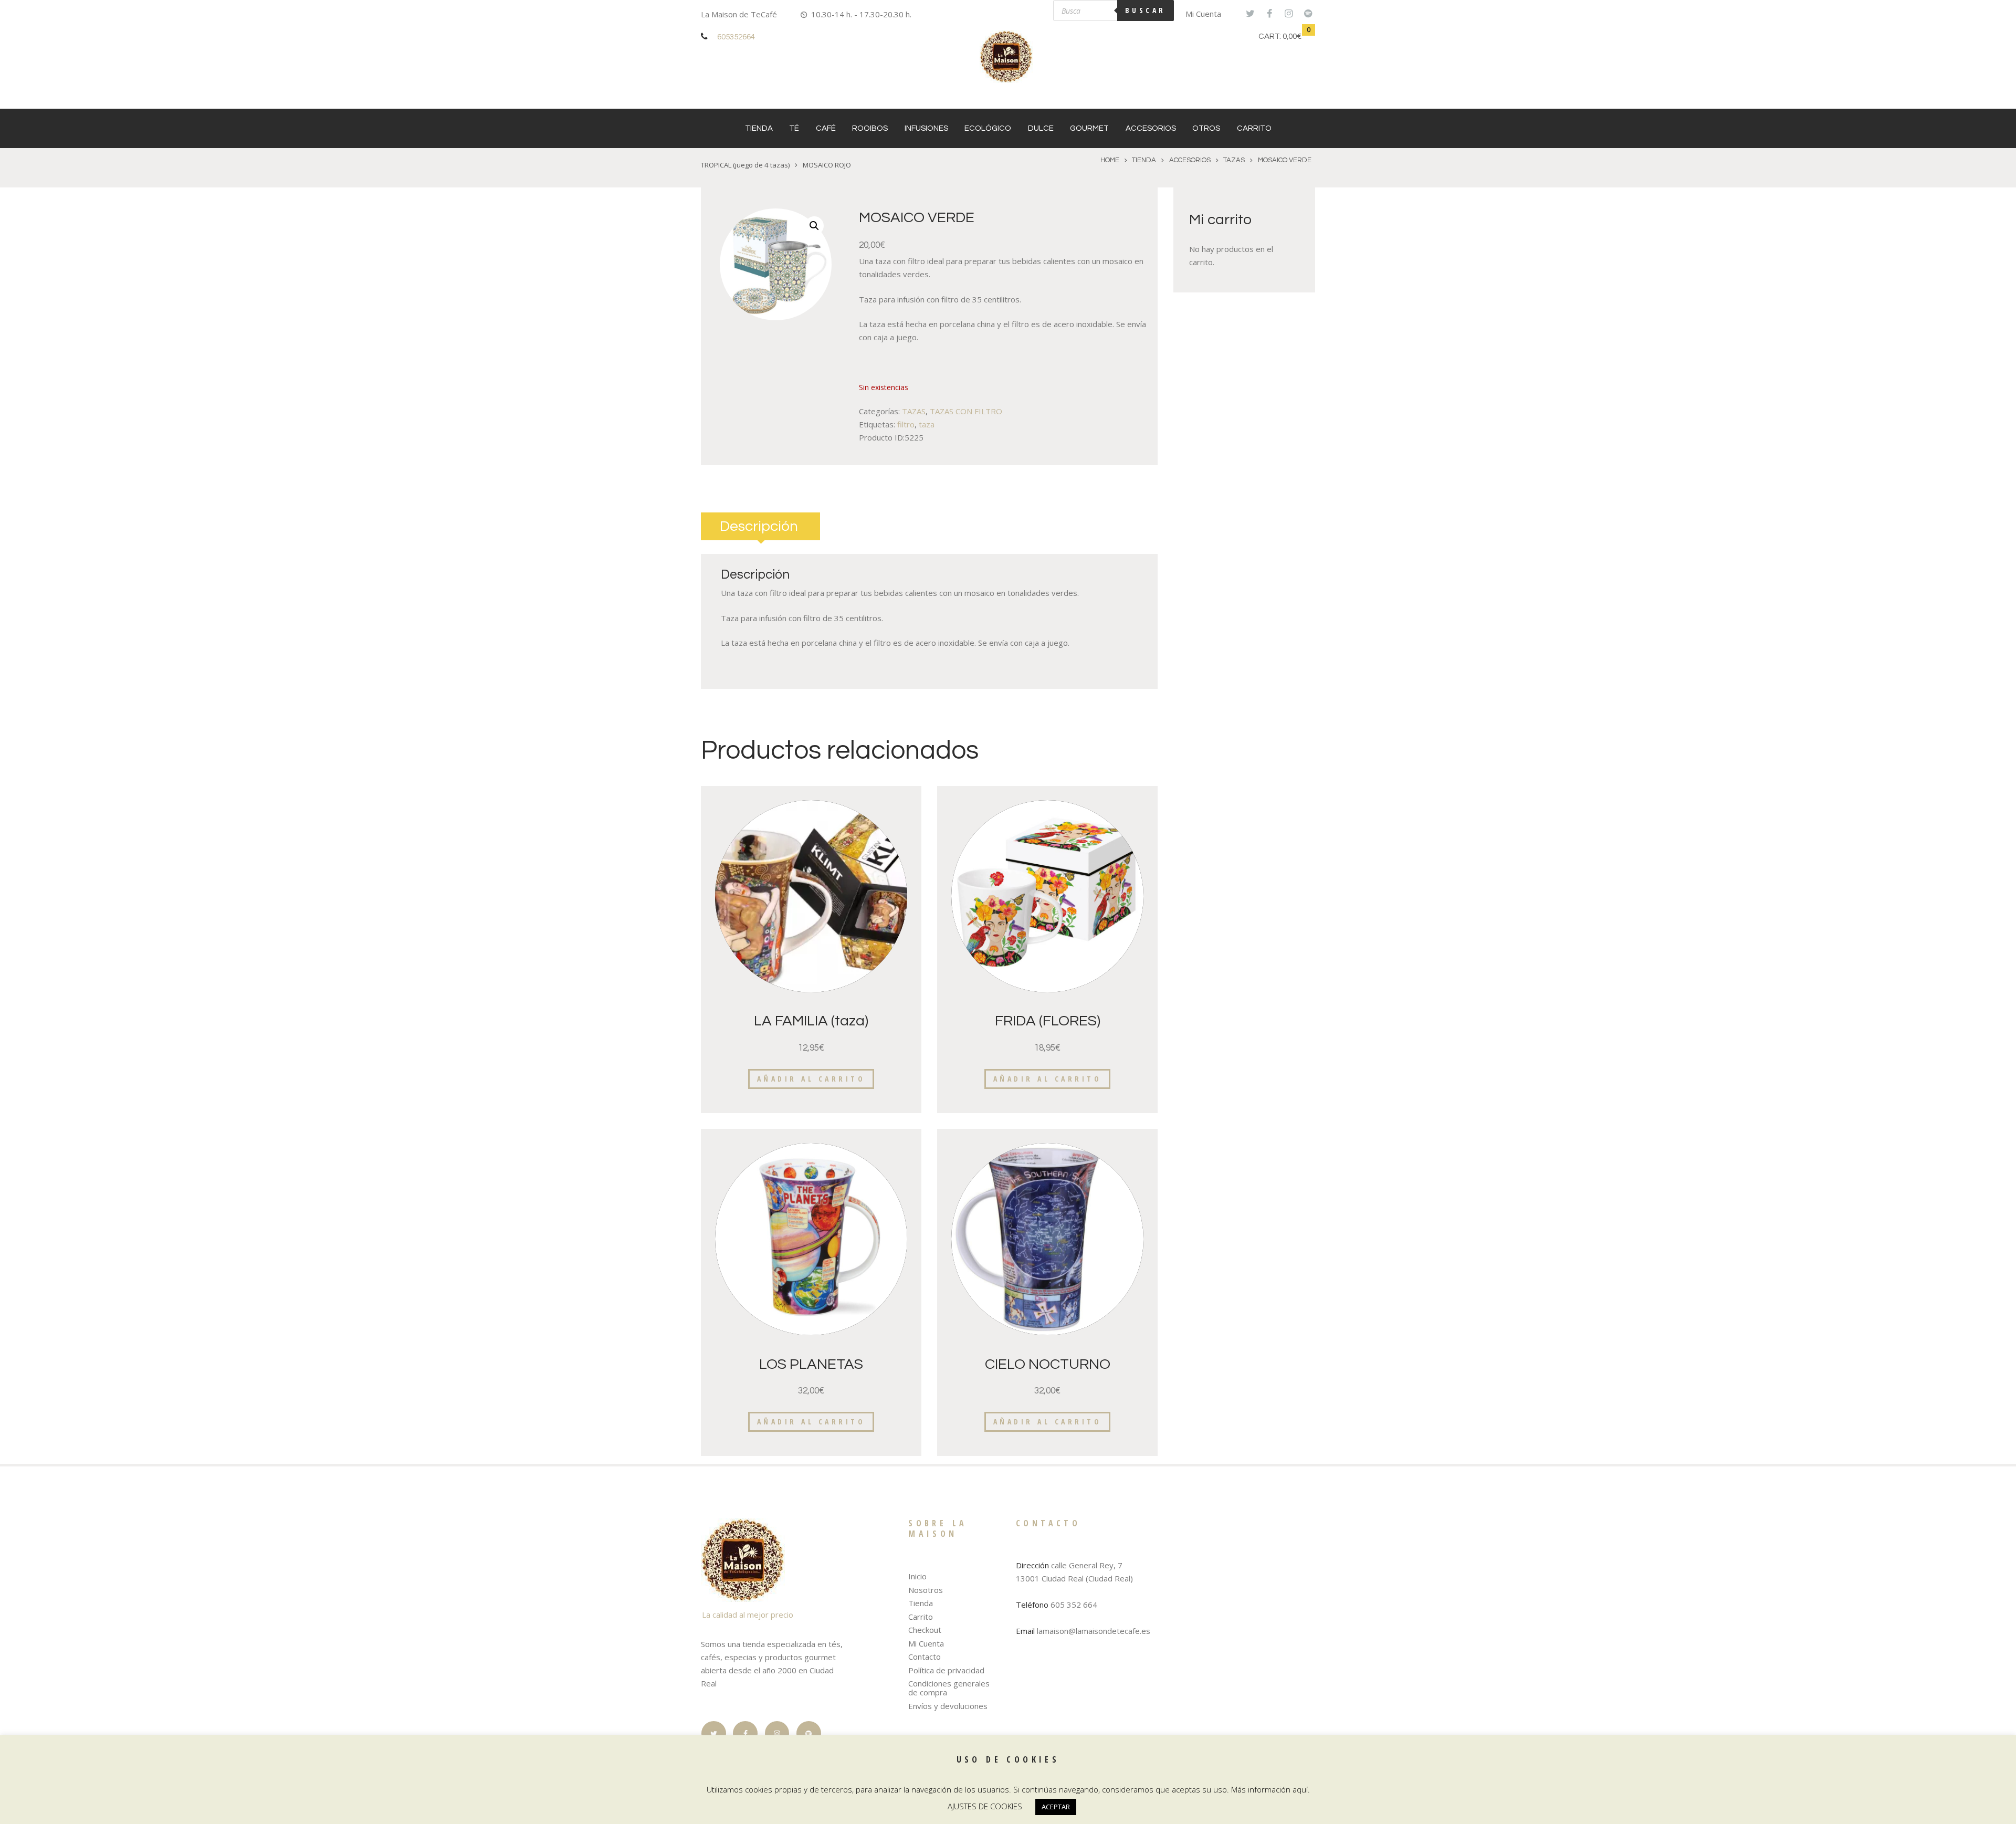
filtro (906, 424)
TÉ (794, 128)
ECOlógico (988, 128)
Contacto (925, 1657)
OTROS (1206, 128)
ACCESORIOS (1151, 128)
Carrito (1254, 128)
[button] (814, 226)
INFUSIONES (926, 128)
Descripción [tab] (759, 526)
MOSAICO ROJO (827, 165)
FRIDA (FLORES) (1048, 1021)
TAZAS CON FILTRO (966, 411)
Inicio (917, 1576)
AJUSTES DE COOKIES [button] (985, 1806)
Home (1110, 160)
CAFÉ (826, 128)
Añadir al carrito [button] (811, 1079)
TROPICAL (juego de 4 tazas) (745, 165)
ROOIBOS (870, 128)
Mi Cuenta (1203, 14)
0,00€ (1292, 36)
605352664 (736, 37)
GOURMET (1089, 128)
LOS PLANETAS (811, 1364)
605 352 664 (1074, 1605)
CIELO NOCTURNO (1048, 1364)
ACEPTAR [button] (1056, 1807)
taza (927, 424)
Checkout (925, 1630)
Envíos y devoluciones (948, 1706)
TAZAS (1234, 160)
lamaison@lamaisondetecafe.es (1094, 1631)
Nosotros (926, 1590)
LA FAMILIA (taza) (811, 1021)
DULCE (1041, 128)
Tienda (759, 128)
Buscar (1146, 10)
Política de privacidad (946, 1670)
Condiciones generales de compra (949, 1688)
